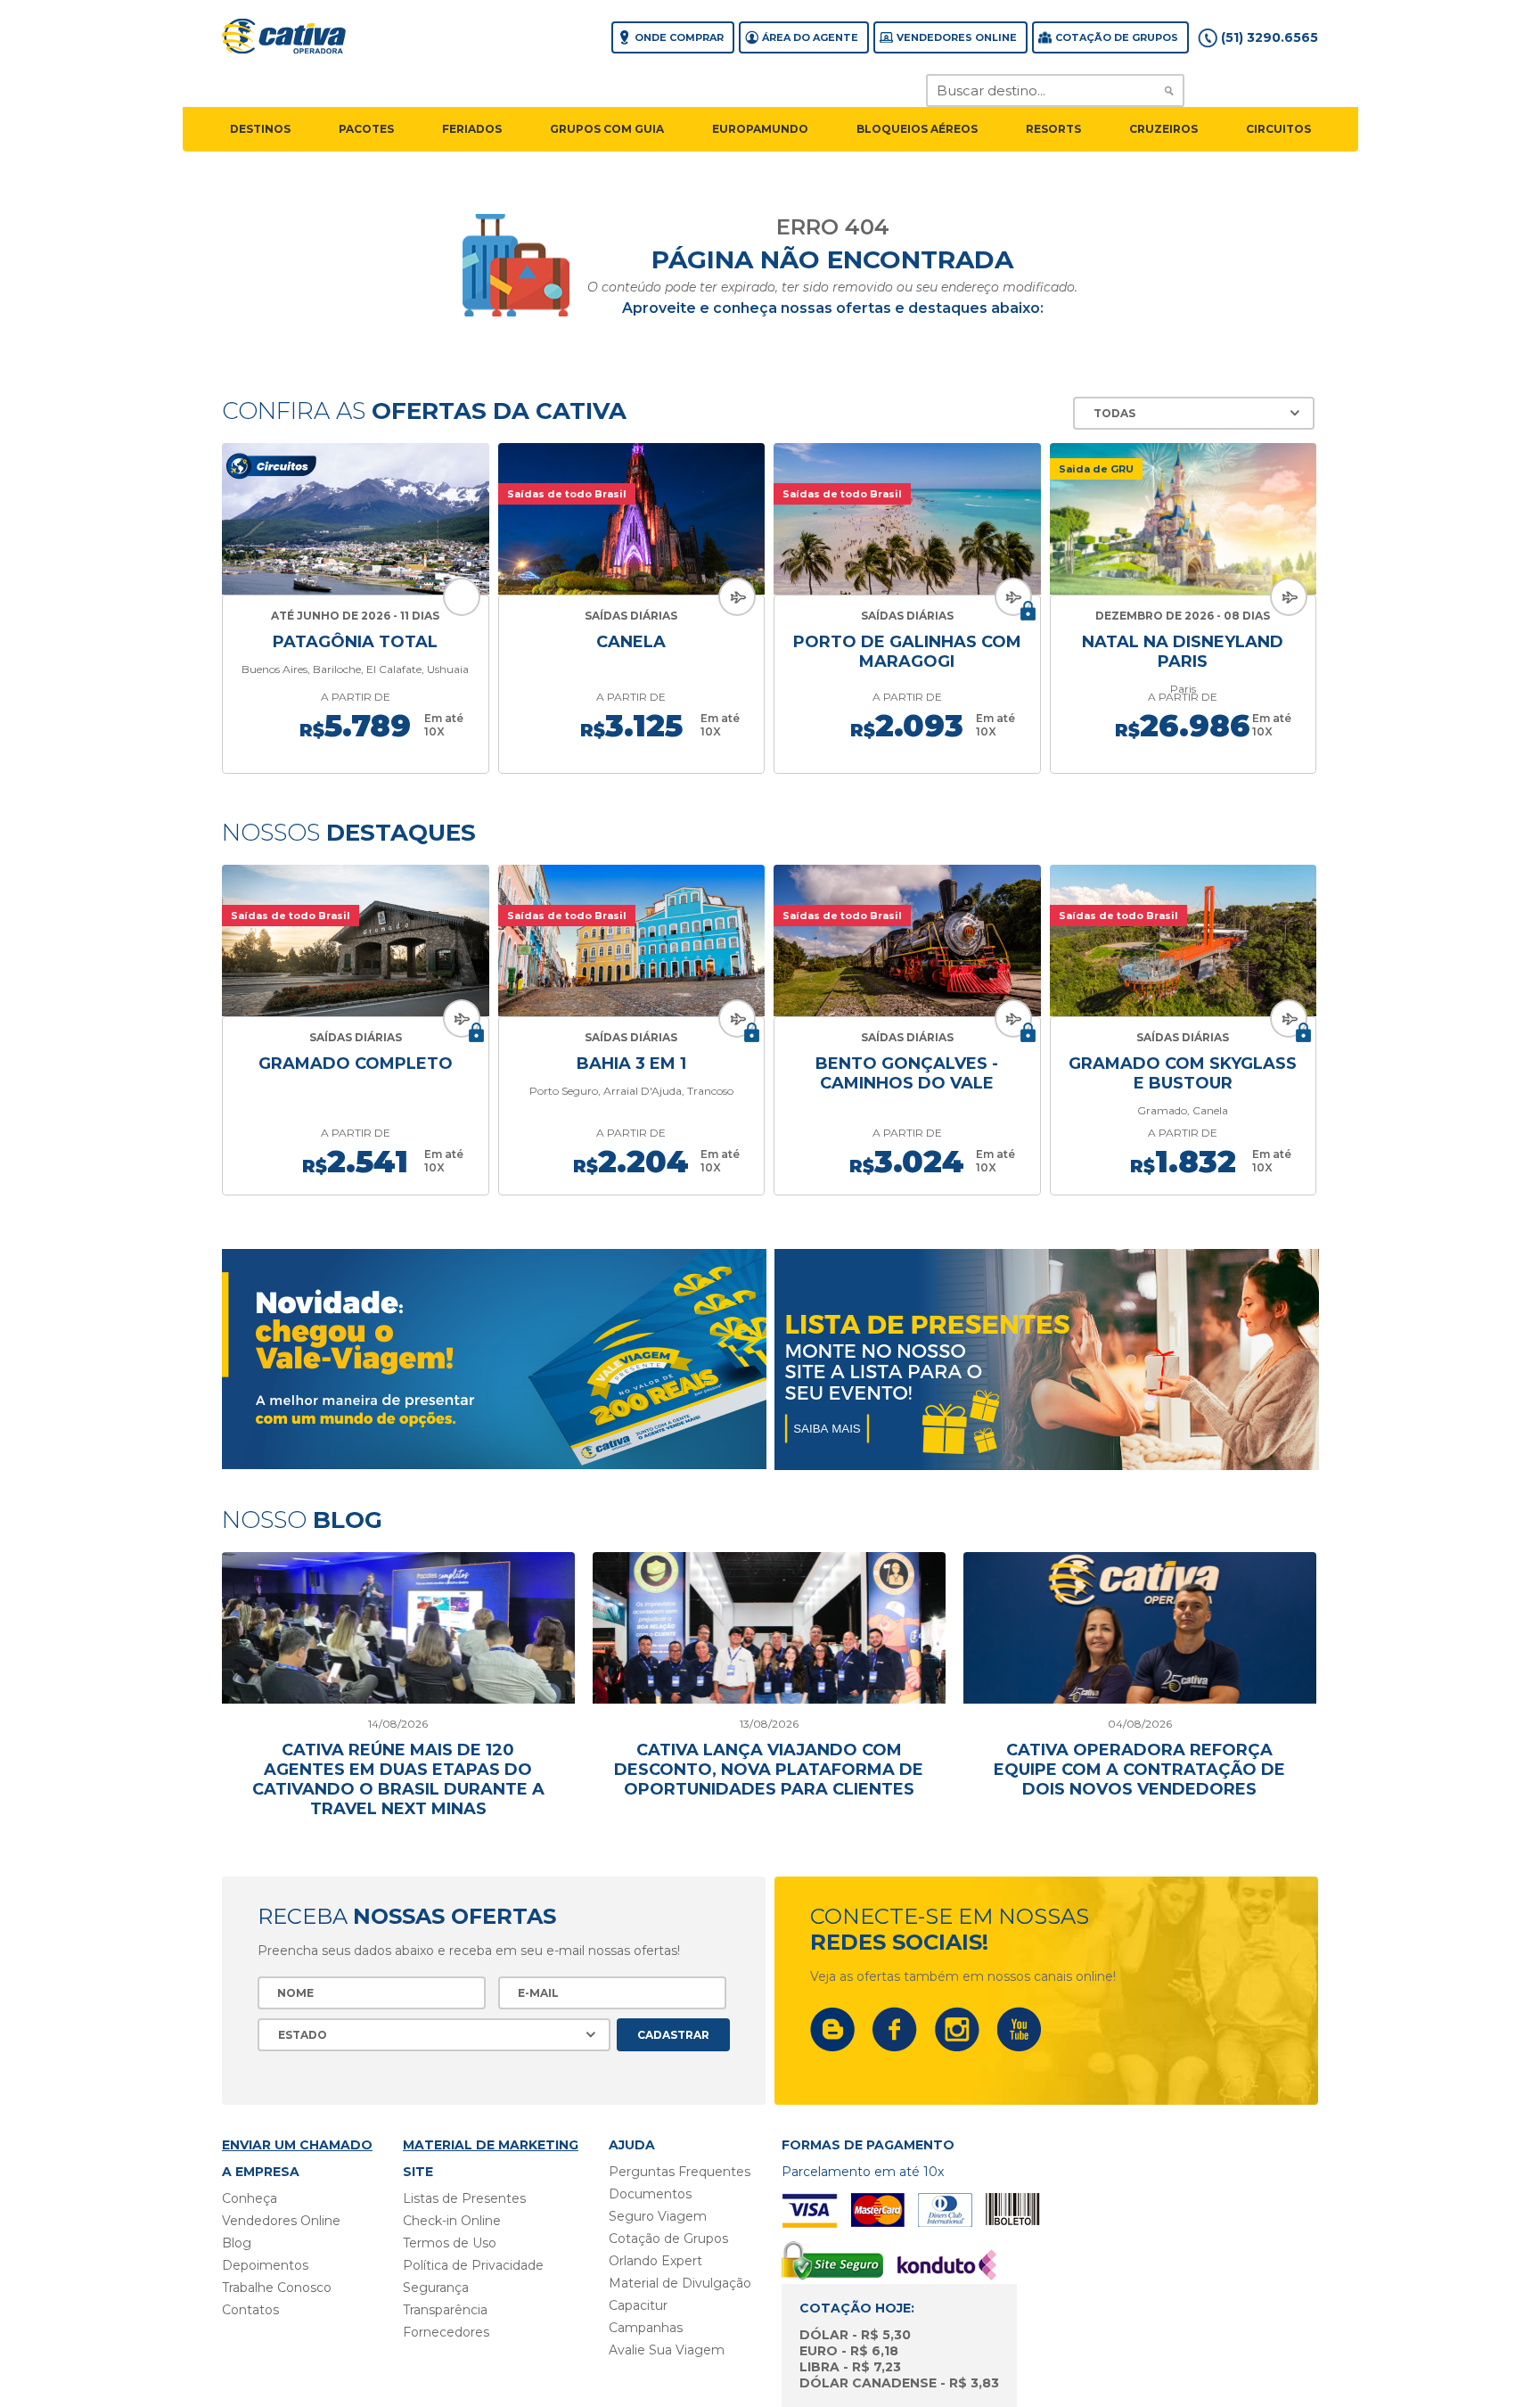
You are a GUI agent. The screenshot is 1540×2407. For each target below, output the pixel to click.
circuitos (1278, 129)
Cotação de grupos (1117, 37)
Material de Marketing (491, 2145)
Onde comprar (679, 37)
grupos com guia (607, 129)
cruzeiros (1163, 129)
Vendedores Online (957, 37)
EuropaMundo (760, 129)
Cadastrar (673, 2035)
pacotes (366, 129)
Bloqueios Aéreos (917, 129)
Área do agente (810, 37)
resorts (1053, 129)
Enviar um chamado (297, 2145)
